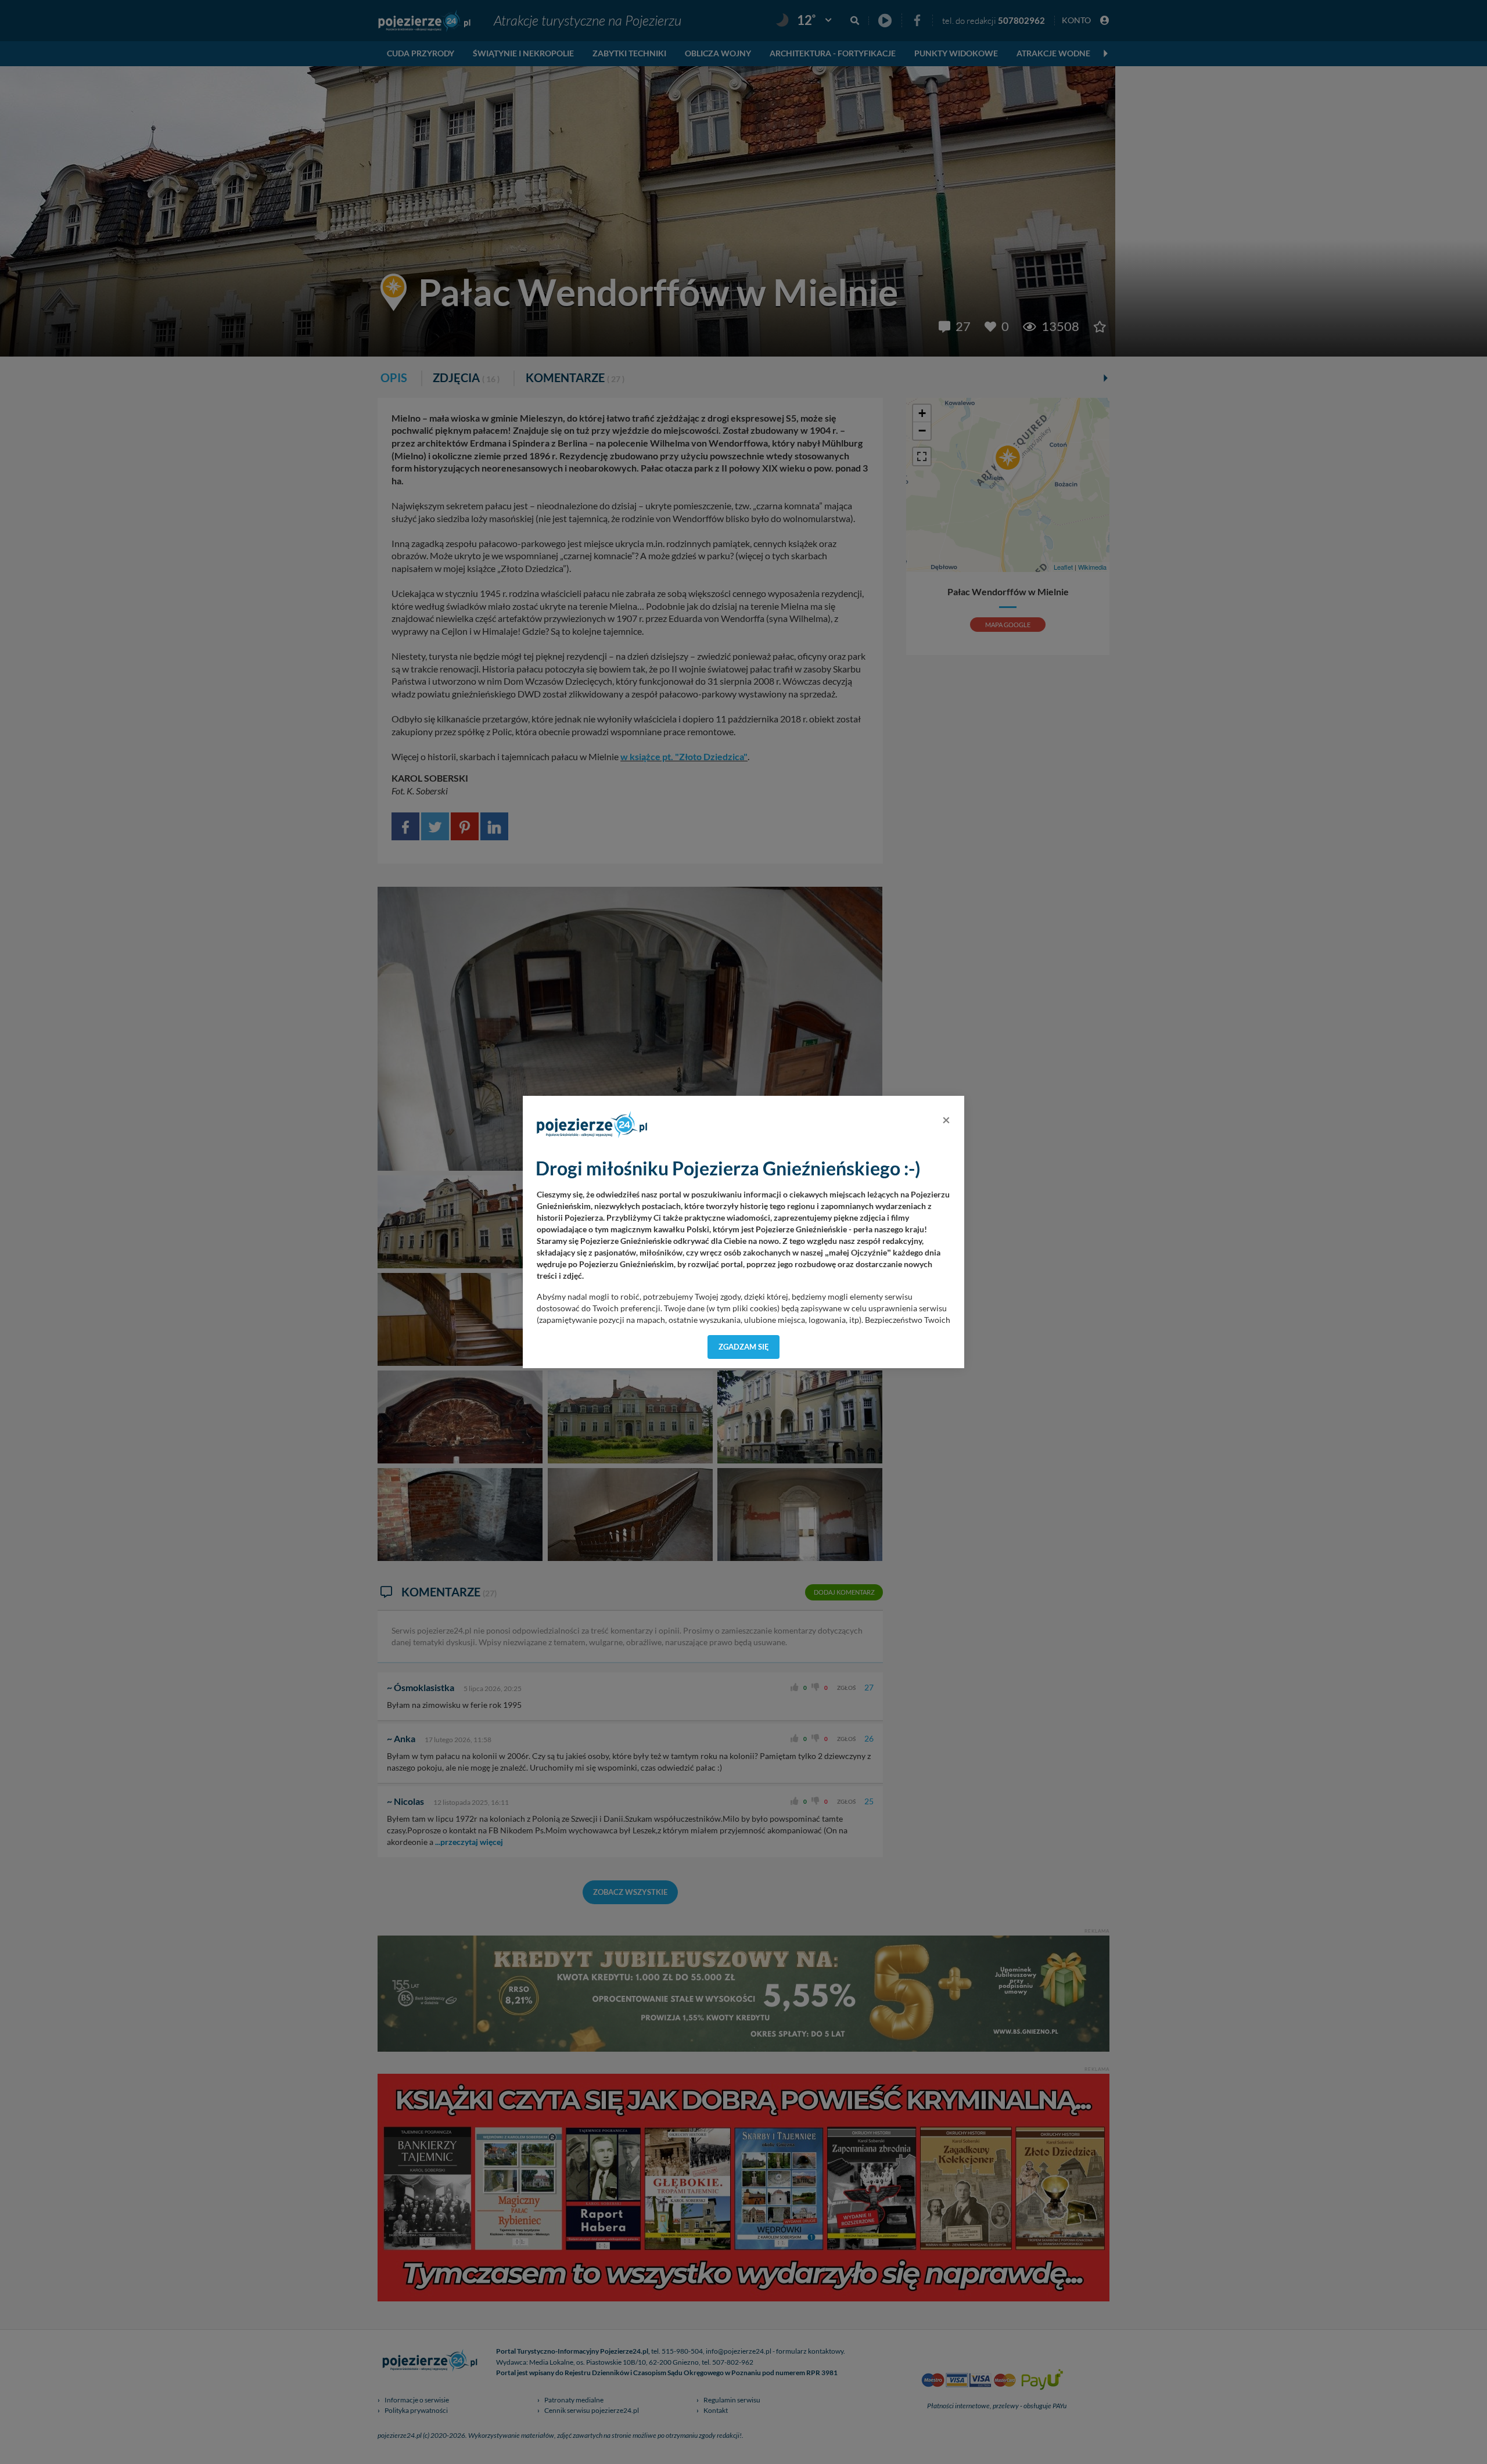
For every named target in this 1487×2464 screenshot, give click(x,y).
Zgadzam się (744, 1347)
